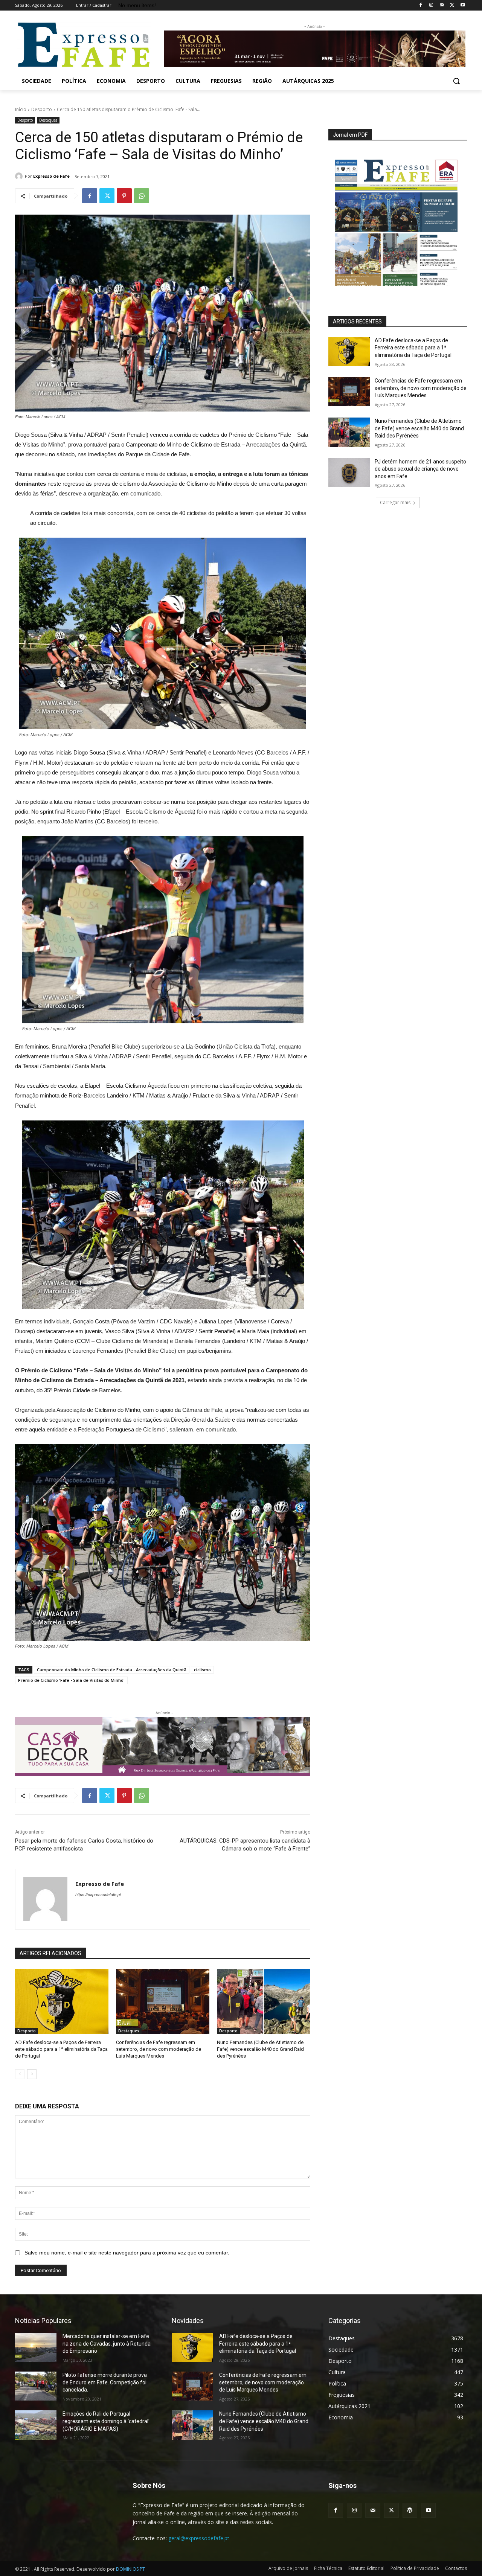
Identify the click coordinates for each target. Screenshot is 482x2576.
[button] (456, 81)
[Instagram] (431, 5)
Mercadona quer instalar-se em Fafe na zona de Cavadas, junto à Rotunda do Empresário (107, 2344)
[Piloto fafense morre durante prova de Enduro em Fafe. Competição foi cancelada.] (36, 2386)
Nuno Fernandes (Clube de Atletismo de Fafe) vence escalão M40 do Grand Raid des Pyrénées (260, 2049)
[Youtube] (463, 5)
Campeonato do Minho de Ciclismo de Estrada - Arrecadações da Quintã (112, 1670)
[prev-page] (20, 2074)
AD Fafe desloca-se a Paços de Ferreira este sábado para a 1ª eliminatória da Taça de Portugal (61, 2049)
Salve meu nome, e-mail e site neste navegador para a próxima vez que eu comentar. (127, 2253)
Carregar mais (395, 502)
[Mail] (442, 5)
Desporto (42, 109)
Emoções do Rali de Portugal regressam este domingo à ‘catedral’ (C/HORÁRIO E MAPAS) (106, 2421)
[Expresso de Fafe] (20, 176)
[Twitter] (452, 5)
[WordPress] (410, 2510)
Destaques (48, 120)
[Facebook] (421, 5)
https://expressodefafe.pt (98, 1895)
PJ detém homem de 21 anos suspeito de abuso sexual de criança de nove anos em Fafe (420, 469)
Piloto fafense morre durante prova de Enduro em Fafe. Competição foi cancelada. (105, 2382)
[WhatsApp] (142, 196)
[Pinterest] (124, 196)
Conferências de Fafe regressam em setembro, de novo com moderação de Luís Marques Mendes (159, 2049)
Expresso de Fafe (51, 176)
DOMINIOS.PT (130, 2569)
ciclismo (202, 1670)
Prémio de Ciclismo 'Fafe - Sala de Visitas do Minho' (71, 1680)
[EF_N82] (398, 218)
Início (21, 109)
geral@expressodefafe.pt (199, 2538)
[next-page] (32, 2074)
